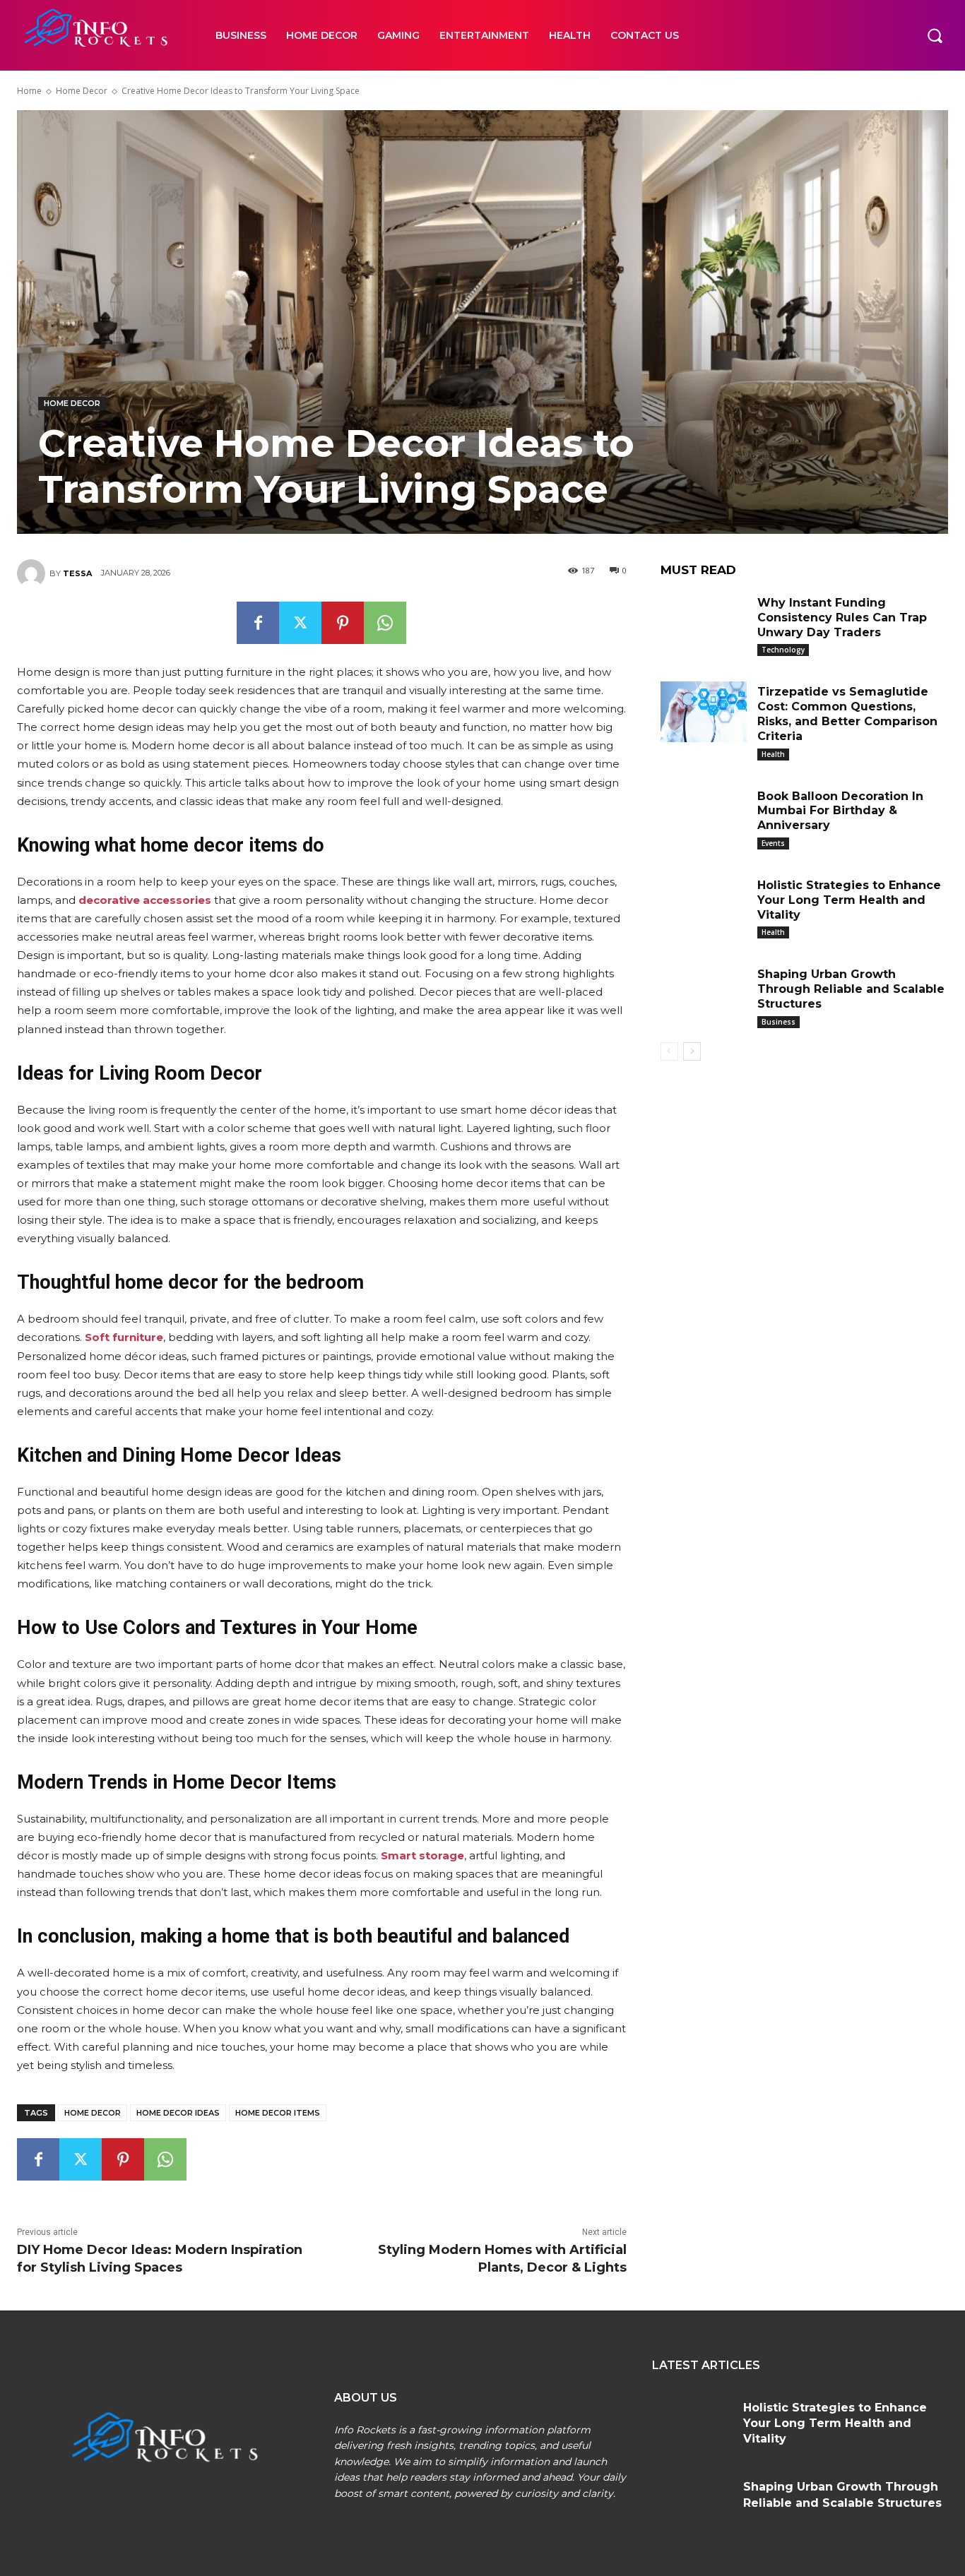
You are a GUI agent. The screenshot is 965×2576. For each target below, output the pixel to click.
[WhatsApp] (385, 623)
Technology (783, 650)
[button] (935, 35)
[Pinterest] (343, 623)
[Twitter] (300, 623)
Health (773, 754)
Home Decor (82, 91)
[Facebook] (258, 623)
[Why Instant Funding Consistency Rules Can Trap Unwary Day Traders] (704, 623)
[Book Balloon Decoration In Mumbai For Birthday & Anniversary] (704, 816)
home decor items (278, 2113)
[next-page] (692, 1051)
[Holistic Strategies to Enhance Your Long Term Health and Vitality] (704, 905)
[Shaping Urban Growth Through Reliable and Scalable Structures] (704, 994)
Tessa (77, 573)
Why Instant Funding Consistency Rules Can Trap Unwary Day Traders (842, 618)
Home (29, 91)
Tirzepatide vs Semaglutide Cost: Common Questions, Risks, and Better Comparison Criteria (847, 714)
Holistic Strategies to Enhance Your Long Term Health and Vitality (849, 900)
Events (773, 843)
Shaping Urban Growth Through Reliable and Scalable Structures (851, 989)
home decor (93, 2113)
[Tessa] (33, 573)
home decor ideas (178, 2113)
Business (778, 1022)
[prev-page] (669, 1051)
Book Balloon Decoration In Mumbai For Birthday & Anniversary (840, 811)
